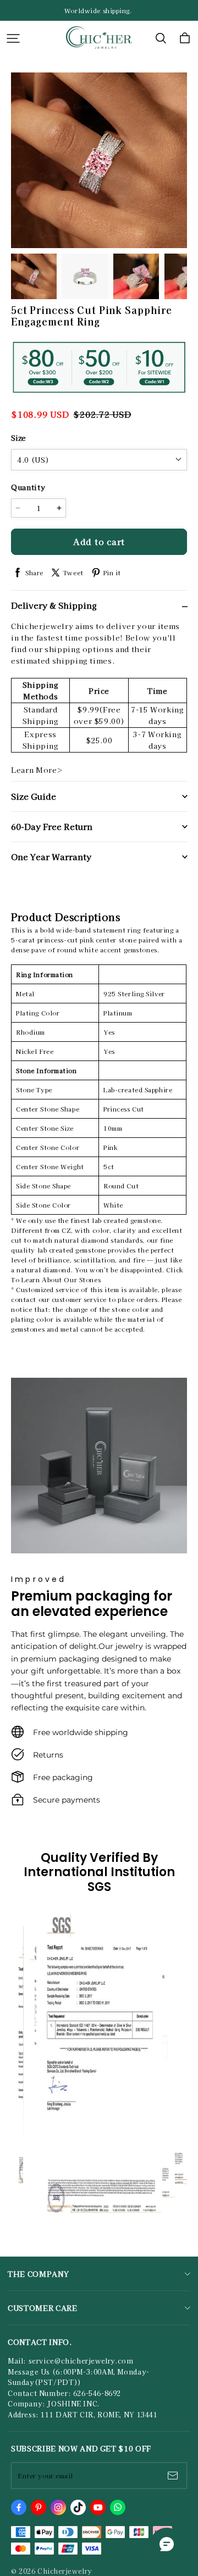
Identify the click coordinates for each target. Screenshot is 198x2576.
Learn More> (37, 770)
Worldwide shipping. (99, 10)
